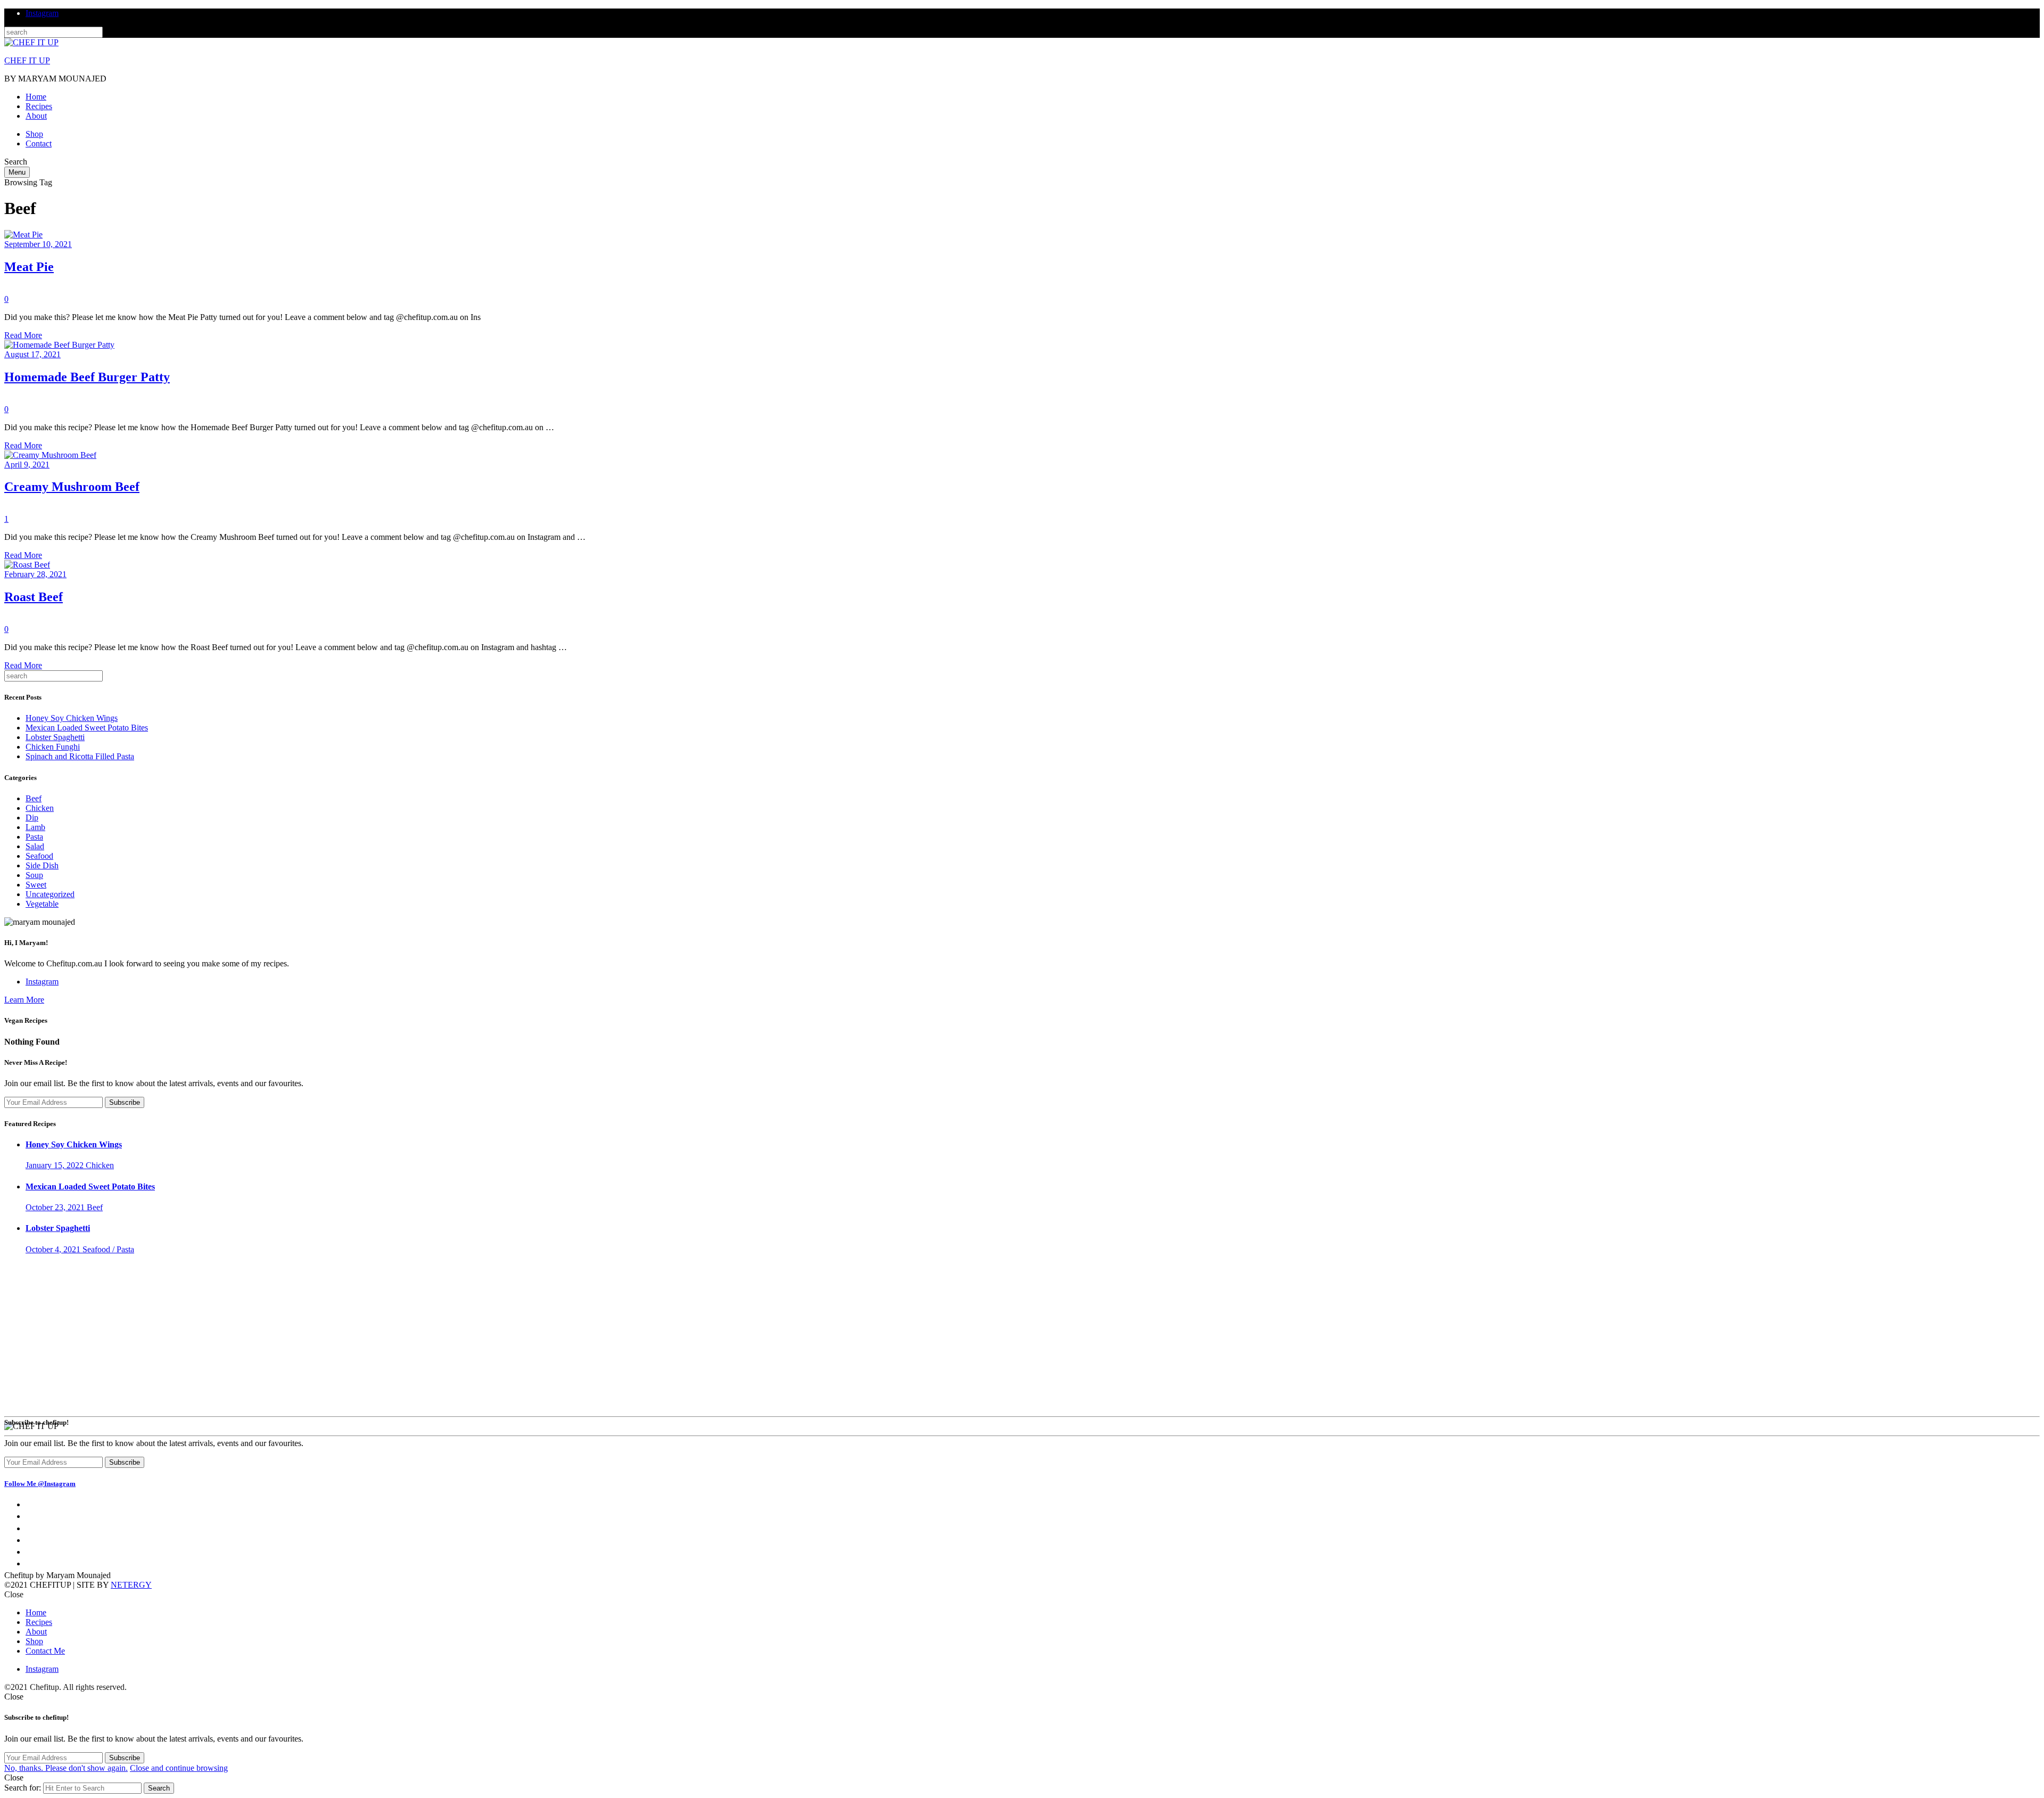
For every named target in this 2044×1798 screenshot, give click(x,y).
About (36, 116)
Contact (39, 143)
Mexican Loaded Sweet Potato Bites (87, 728)
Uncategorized (50, 894)
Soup (34, 875)
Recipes (39, 106)
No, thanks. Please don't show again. (66, 1768)
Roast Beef (34, 597)
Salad (35, 846)
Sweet (36, 885)
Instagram (42, 13)
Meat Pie (29, 267)
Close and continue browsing (179, 1768)
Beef (12, 289)
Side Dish (42, 865)
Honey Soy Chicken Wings (72, 718)
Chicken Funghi (53, 747)
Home (36, 97)
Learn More (24, 1000)
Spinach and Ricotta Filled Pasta (80, 756)
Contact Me (45, 1651)
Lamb (35, 827)
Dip (32, 818)
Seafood (39, 856)
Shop (34, 134)
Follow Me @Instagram (40, 1484)
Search (159, 1788)
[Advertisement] (1022, 1337)
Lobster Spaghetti (55, 737)
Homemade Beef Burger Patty (87, 377)
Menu (17, 172)
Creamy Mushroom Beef (72, 487)
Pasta (34, 837)
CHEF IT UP (27, 60)
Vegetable (43, 619)
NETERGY (131, 1585)
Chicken (40, 808)
